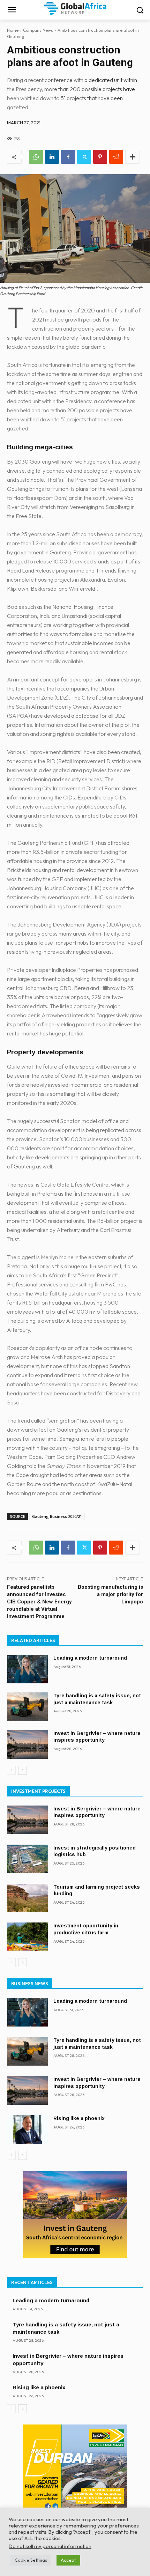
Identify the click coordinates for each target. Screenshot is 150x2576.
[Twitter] (84, 157)
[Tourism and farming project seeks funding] (27, 1898)
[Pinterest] (100, 157)
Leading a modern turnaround (90, 1658)
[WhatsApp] (36, 157)
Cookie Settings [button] (31, 2560)
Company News (38, 30)
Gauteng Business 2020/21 (57, 1516)
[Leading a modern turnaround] (27, 1669)
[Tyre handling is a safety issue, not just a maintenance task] (27, 1707)
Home (13, 30)
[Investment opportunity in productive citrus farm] (27, 1937)
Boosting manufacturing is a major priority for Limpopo (110, 1594)
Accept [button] (68, 2560)
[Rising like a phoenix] (27, 2130)
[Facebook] (68, 157)
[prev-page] (11, 1770)
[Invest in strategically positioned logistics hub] (27, 1859)
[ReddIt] (116, 157)
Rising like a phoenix (79, 2118)
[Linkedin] (52, 157)
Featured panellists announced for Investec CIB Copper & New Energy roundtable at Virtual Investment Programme (39, 1602)
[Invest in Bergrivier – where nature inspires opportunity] (27, 1744)
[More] (133, 157)
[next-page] (22, 1770)
